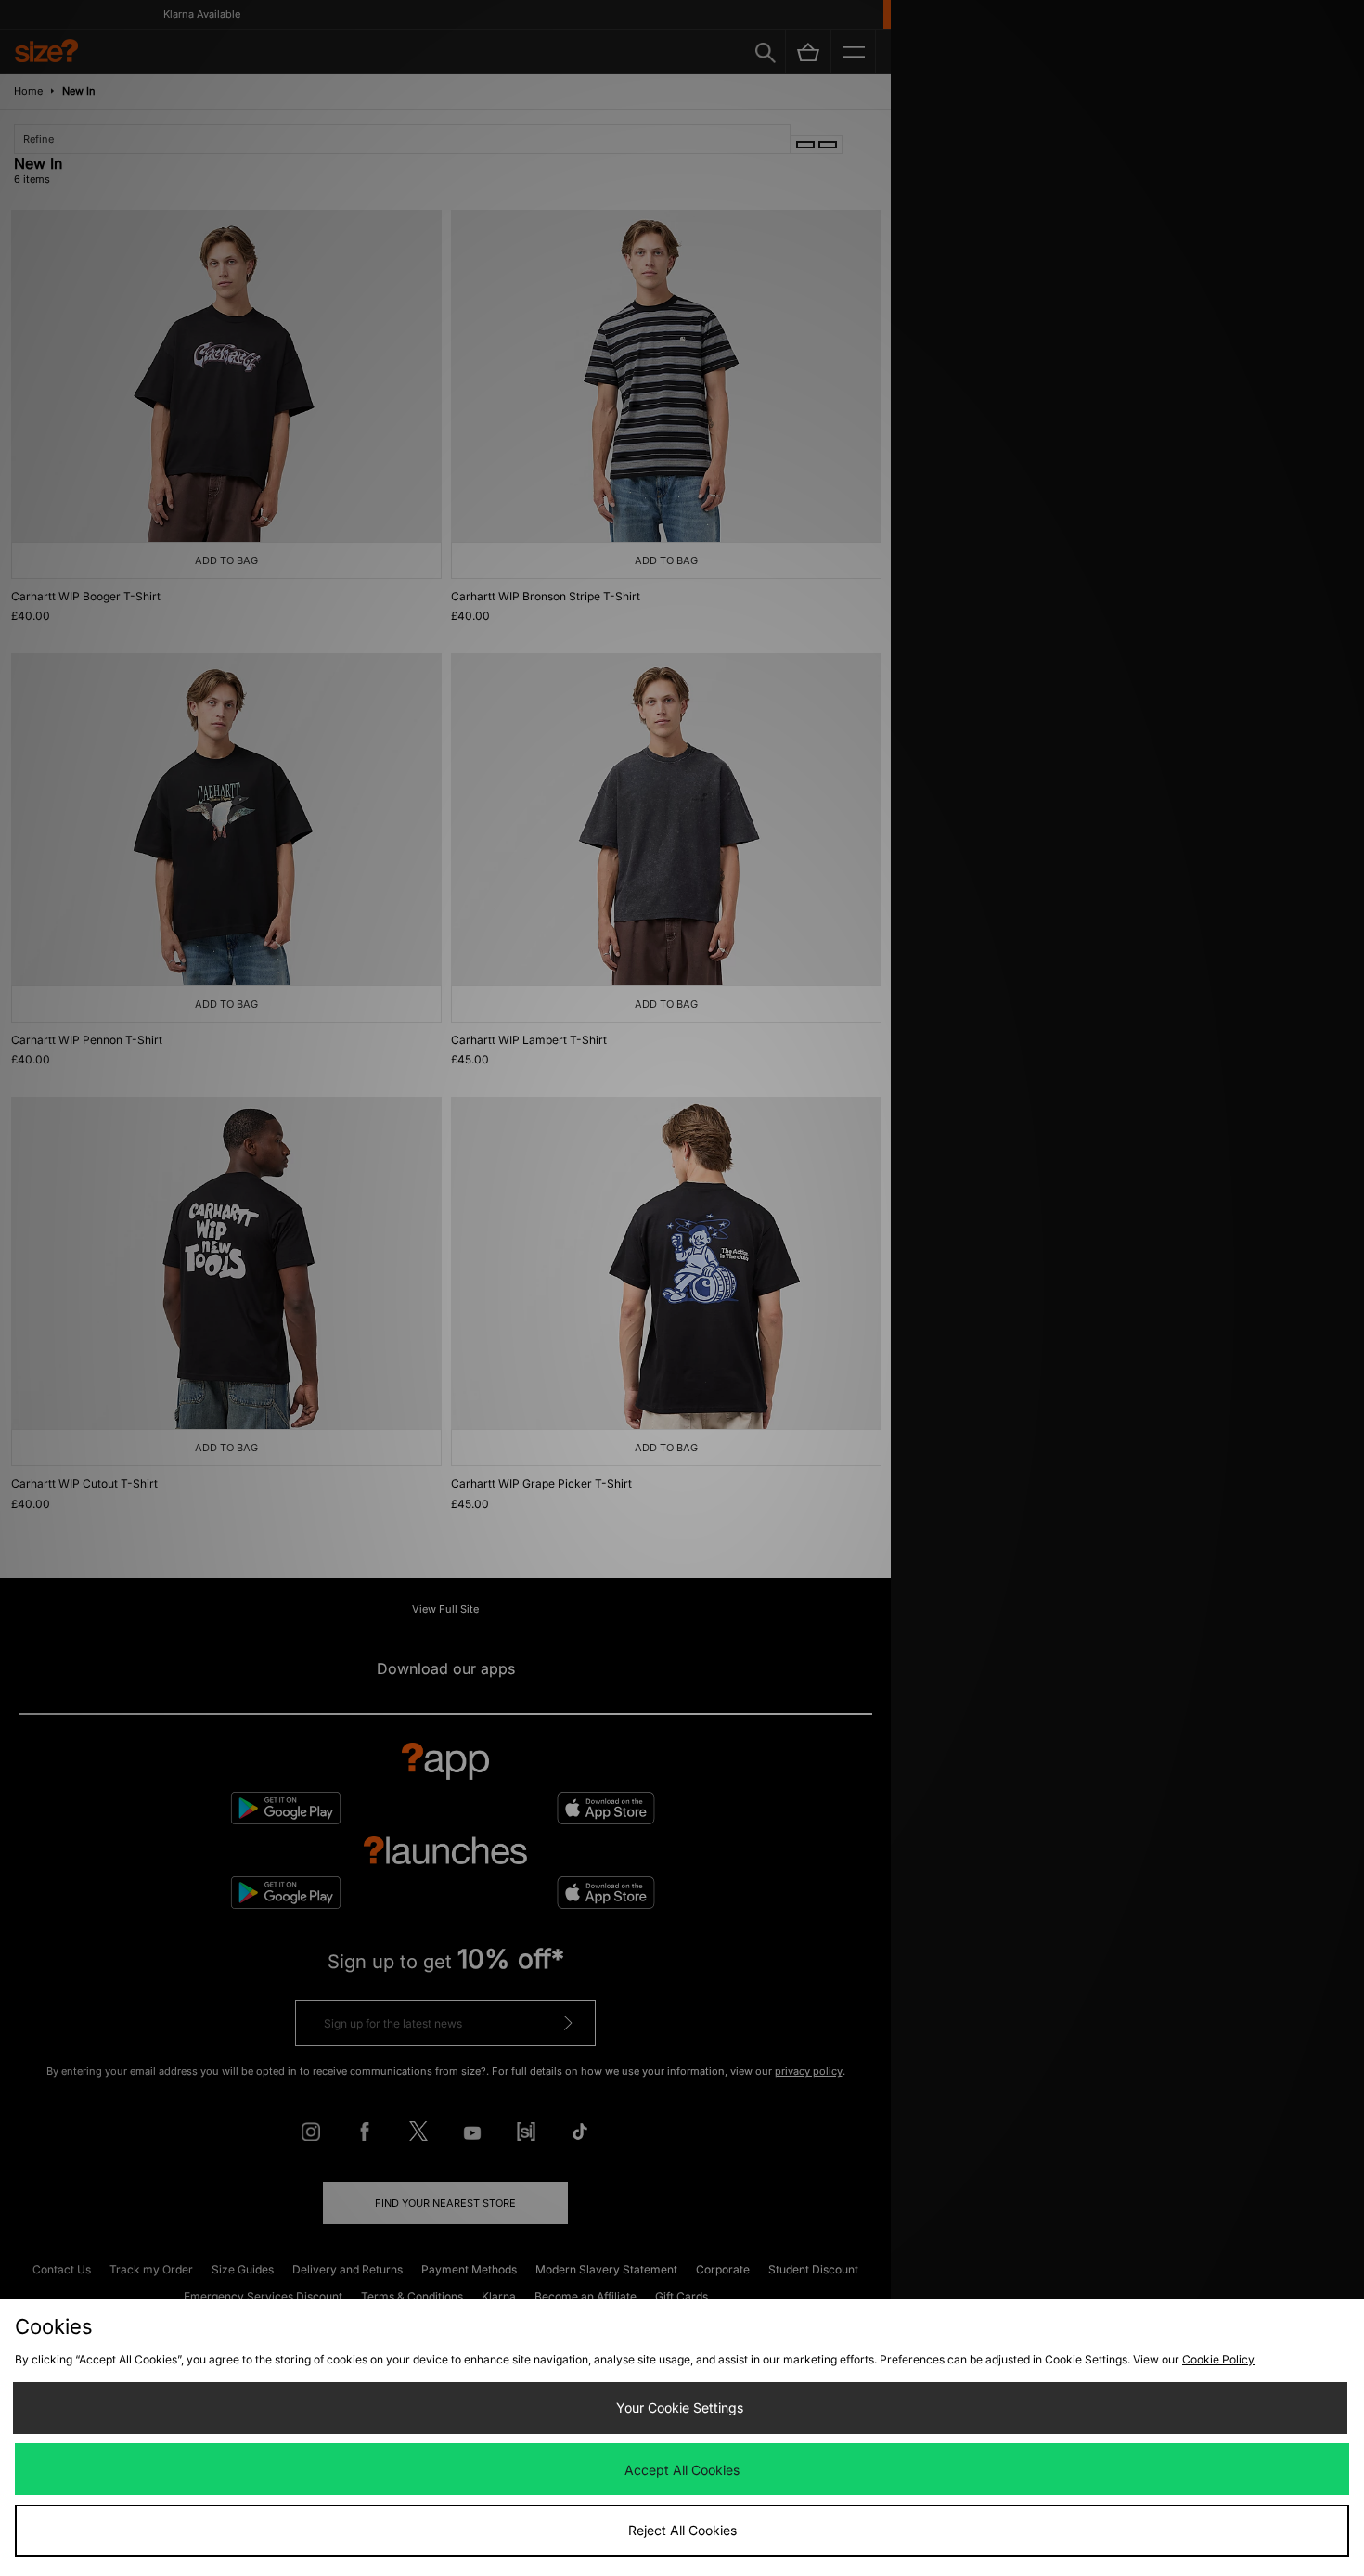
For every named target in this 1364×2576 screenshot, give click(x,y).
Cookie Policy (1218, 2359)
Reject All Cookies (682, 2530)
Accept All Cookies (682, 2470)
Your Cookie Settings (680, 2408)
